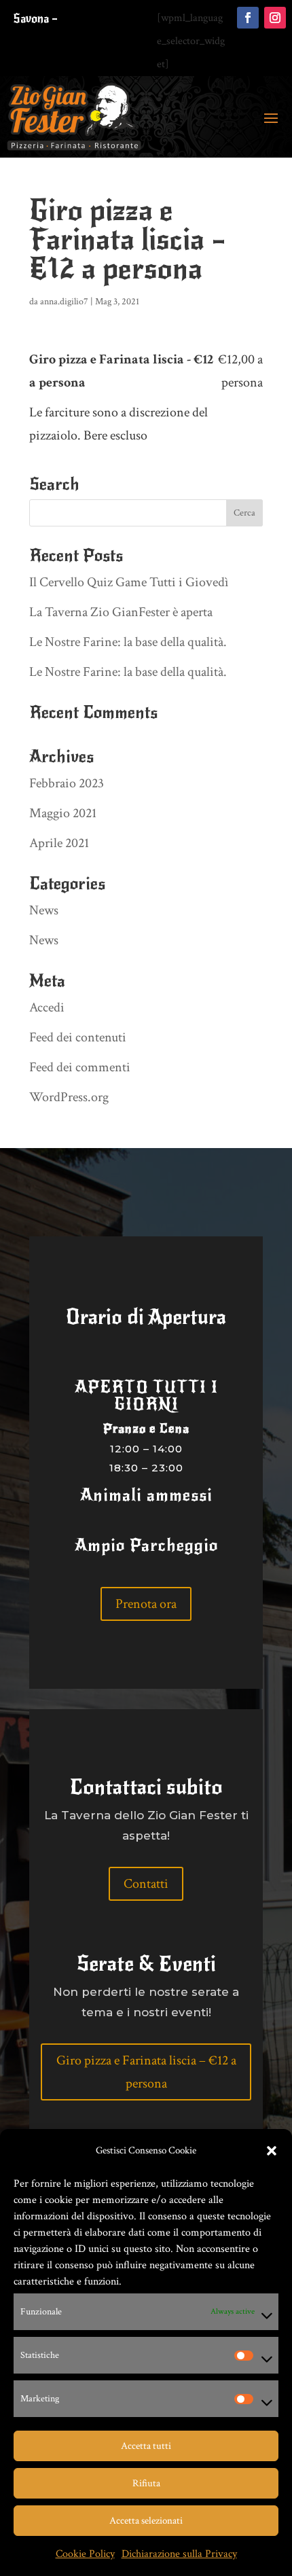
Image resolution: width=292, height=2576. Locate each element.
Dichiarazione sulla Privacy (179, 2554)
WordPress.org (69, 1097)
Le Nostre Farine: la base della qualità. (128, 642)
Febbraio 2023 (67, 783)
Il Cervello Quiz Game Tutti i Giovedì (129, 582)
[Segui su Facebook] (248, 18)
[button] (272, 2151)
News (44, 910)
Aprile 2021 (59, 843)
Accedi (47, 1007)
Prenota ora (146, 1604)
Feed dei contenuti (78, 1037)
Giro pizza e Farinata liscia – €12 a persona (146, 2072)
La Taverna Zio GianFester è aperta (121, 612)
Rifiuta (146, 2483)
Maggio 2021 (63, 813)
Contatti (146, 1884)
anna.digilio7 (64, 302)
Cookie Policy (85, 2554)
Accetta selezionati (146, 2521)
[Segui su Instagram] (275, 18)
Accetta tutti (146, 2446)
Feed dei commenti (80, 1067)
